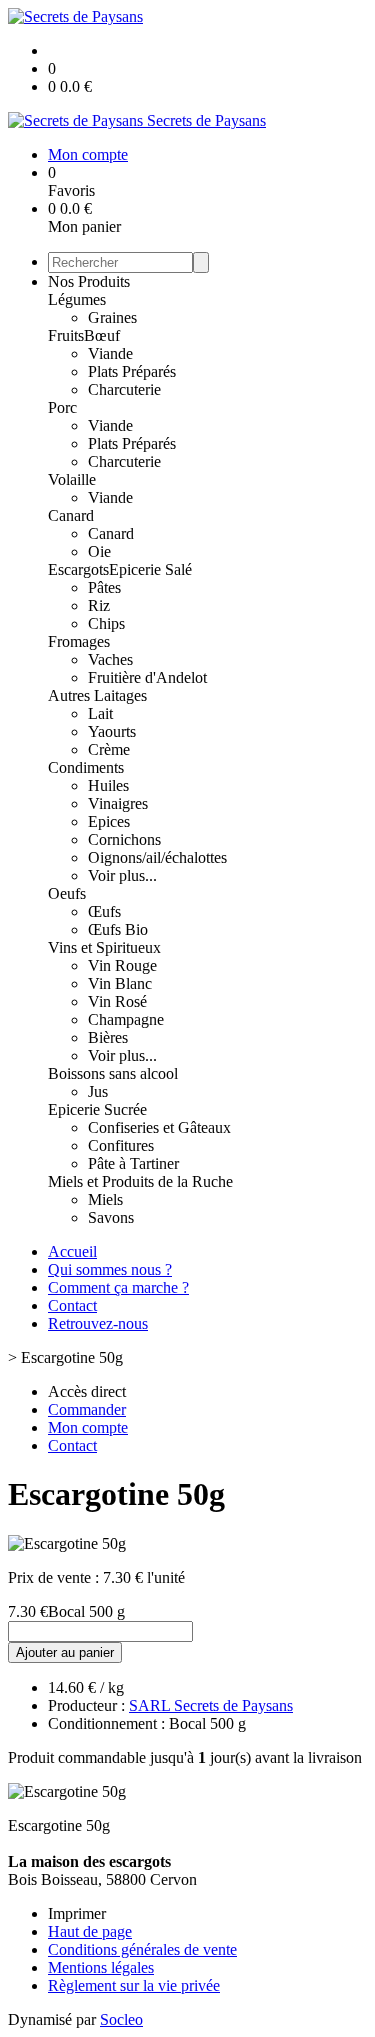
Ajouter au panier (65, 1652)
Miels (105, 1199)
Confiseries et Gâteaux (159, 1127)
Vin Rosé (117, 1001)
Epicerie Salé (150, 569)
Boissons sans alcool (113, 1073)
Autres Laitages (97, 695)
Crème (109, 749)
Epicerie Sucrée (97, 1109)
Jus (98, 1091)
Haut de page (90, 1931)
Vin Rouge (122, 965)
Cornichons (124, 839)
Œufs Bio (118, 929)
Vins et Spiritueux (104, 947)
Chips (106, 623)
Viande (110, 353)
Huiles (108, 785)
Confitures (121, 1145)
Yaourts (112, 731)
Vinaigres (118, 803)
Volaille (72, 479)
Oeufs (67, 893)
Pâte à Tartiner (133, 1163)
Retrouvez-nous (98, 1323)
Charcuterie (124, 389)
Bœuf (102, 335)
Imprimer (77, 1913)
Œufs (104, 911)
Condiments (86, 767)
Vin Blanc (120, 983)
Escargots (78, 569)
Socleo (121, 2019)
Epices (109, 821)
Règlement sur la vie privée (134, 1985)
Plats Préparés (132, 371)
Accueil (72, 1251)
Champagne (126, 1019)
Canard (71, 515)
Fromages (79, 641)
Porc (62, 407)
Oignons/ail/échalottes (157, 857)
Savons (111, 1217)
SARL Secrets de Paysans (211, 1705)
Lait (100, 713)
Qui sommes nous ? (110, 1269)
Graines (112, 317)
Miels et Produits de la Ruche (140, 1181)
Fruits (66, 335)
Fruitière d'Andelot (147, 677)
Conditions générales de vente (142, 1949)
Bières (108, 1037)
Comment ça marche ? (118, 1287)
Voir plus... (122, 875)
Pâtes (104, 587)
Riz (99, 605)
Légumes (77, 299)
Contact (72, 1305)
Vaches (110, 659)
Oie (99, 551)
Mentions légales (101, 1967)
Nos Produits (89, 281)
